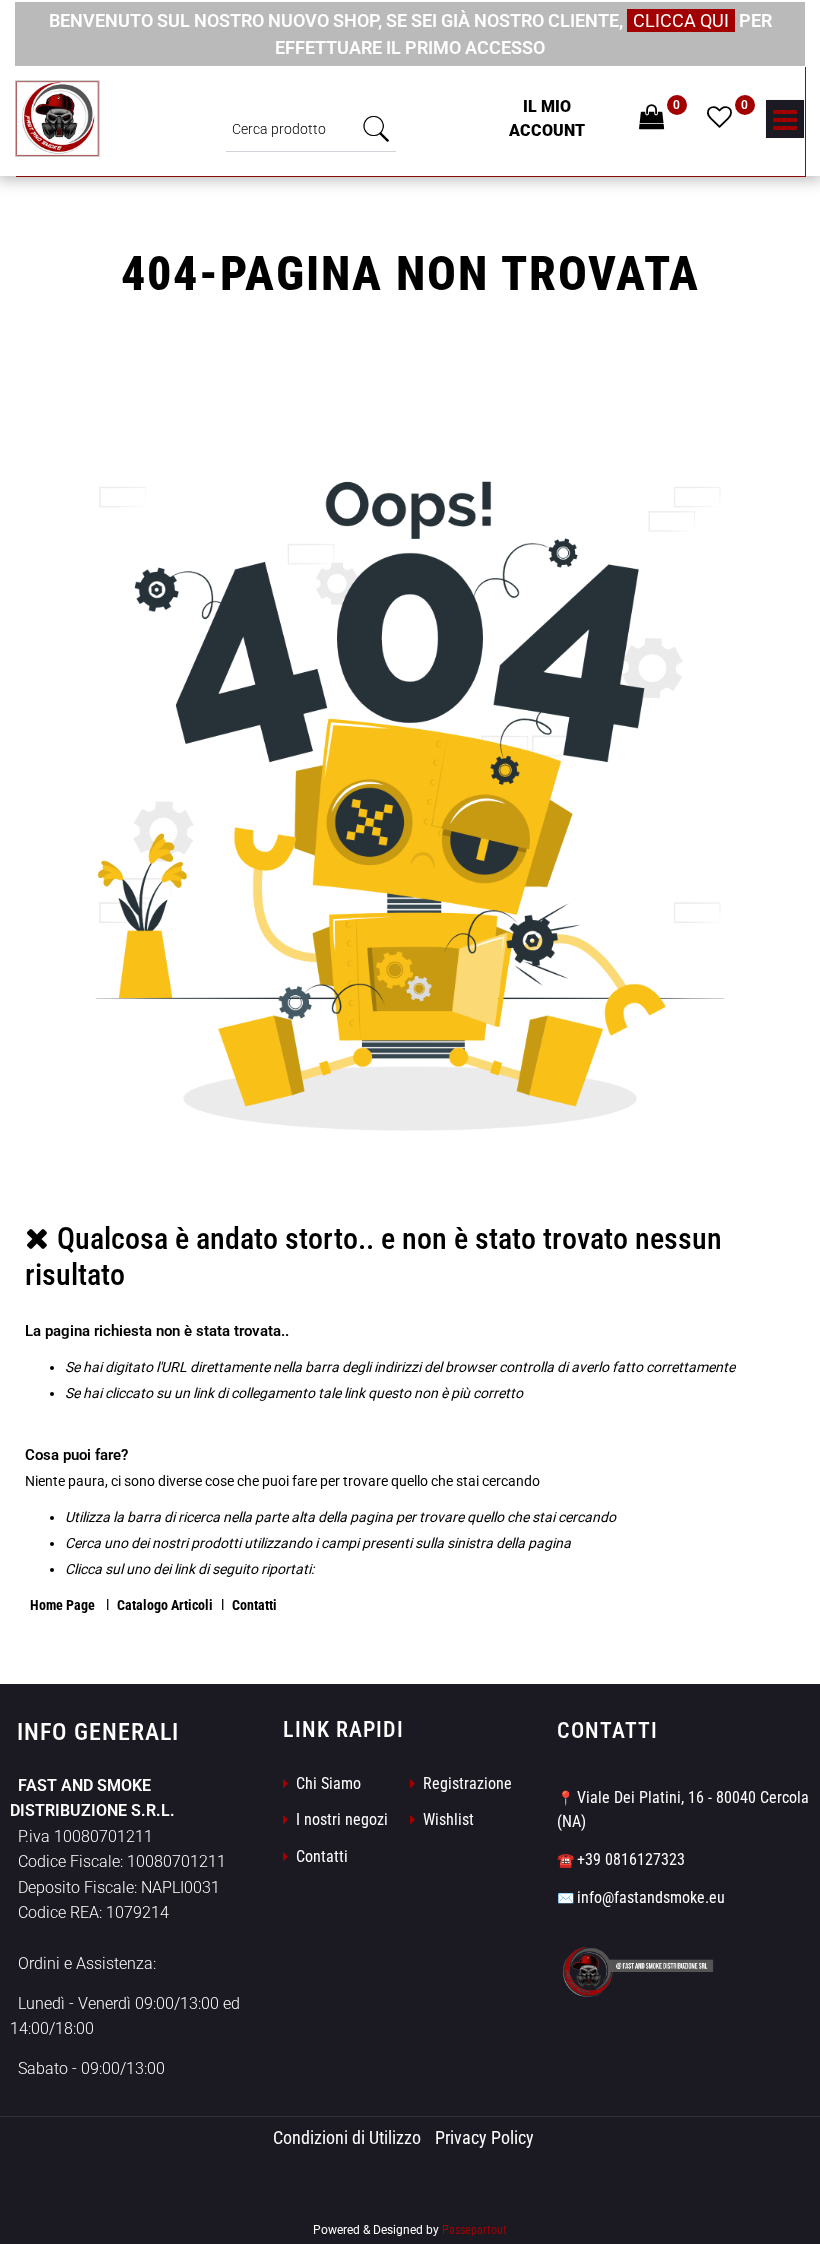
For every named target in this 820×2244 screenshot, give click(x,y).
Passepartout (474, 2230)
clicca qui (681, 20)
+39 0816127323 (631, 1859)
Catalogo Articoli (165, 1605)
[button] (376, 128)
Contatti (254, 1605)
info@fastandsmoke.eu (651, 1897)
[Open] (785, 125)
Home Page (64, 1605)
